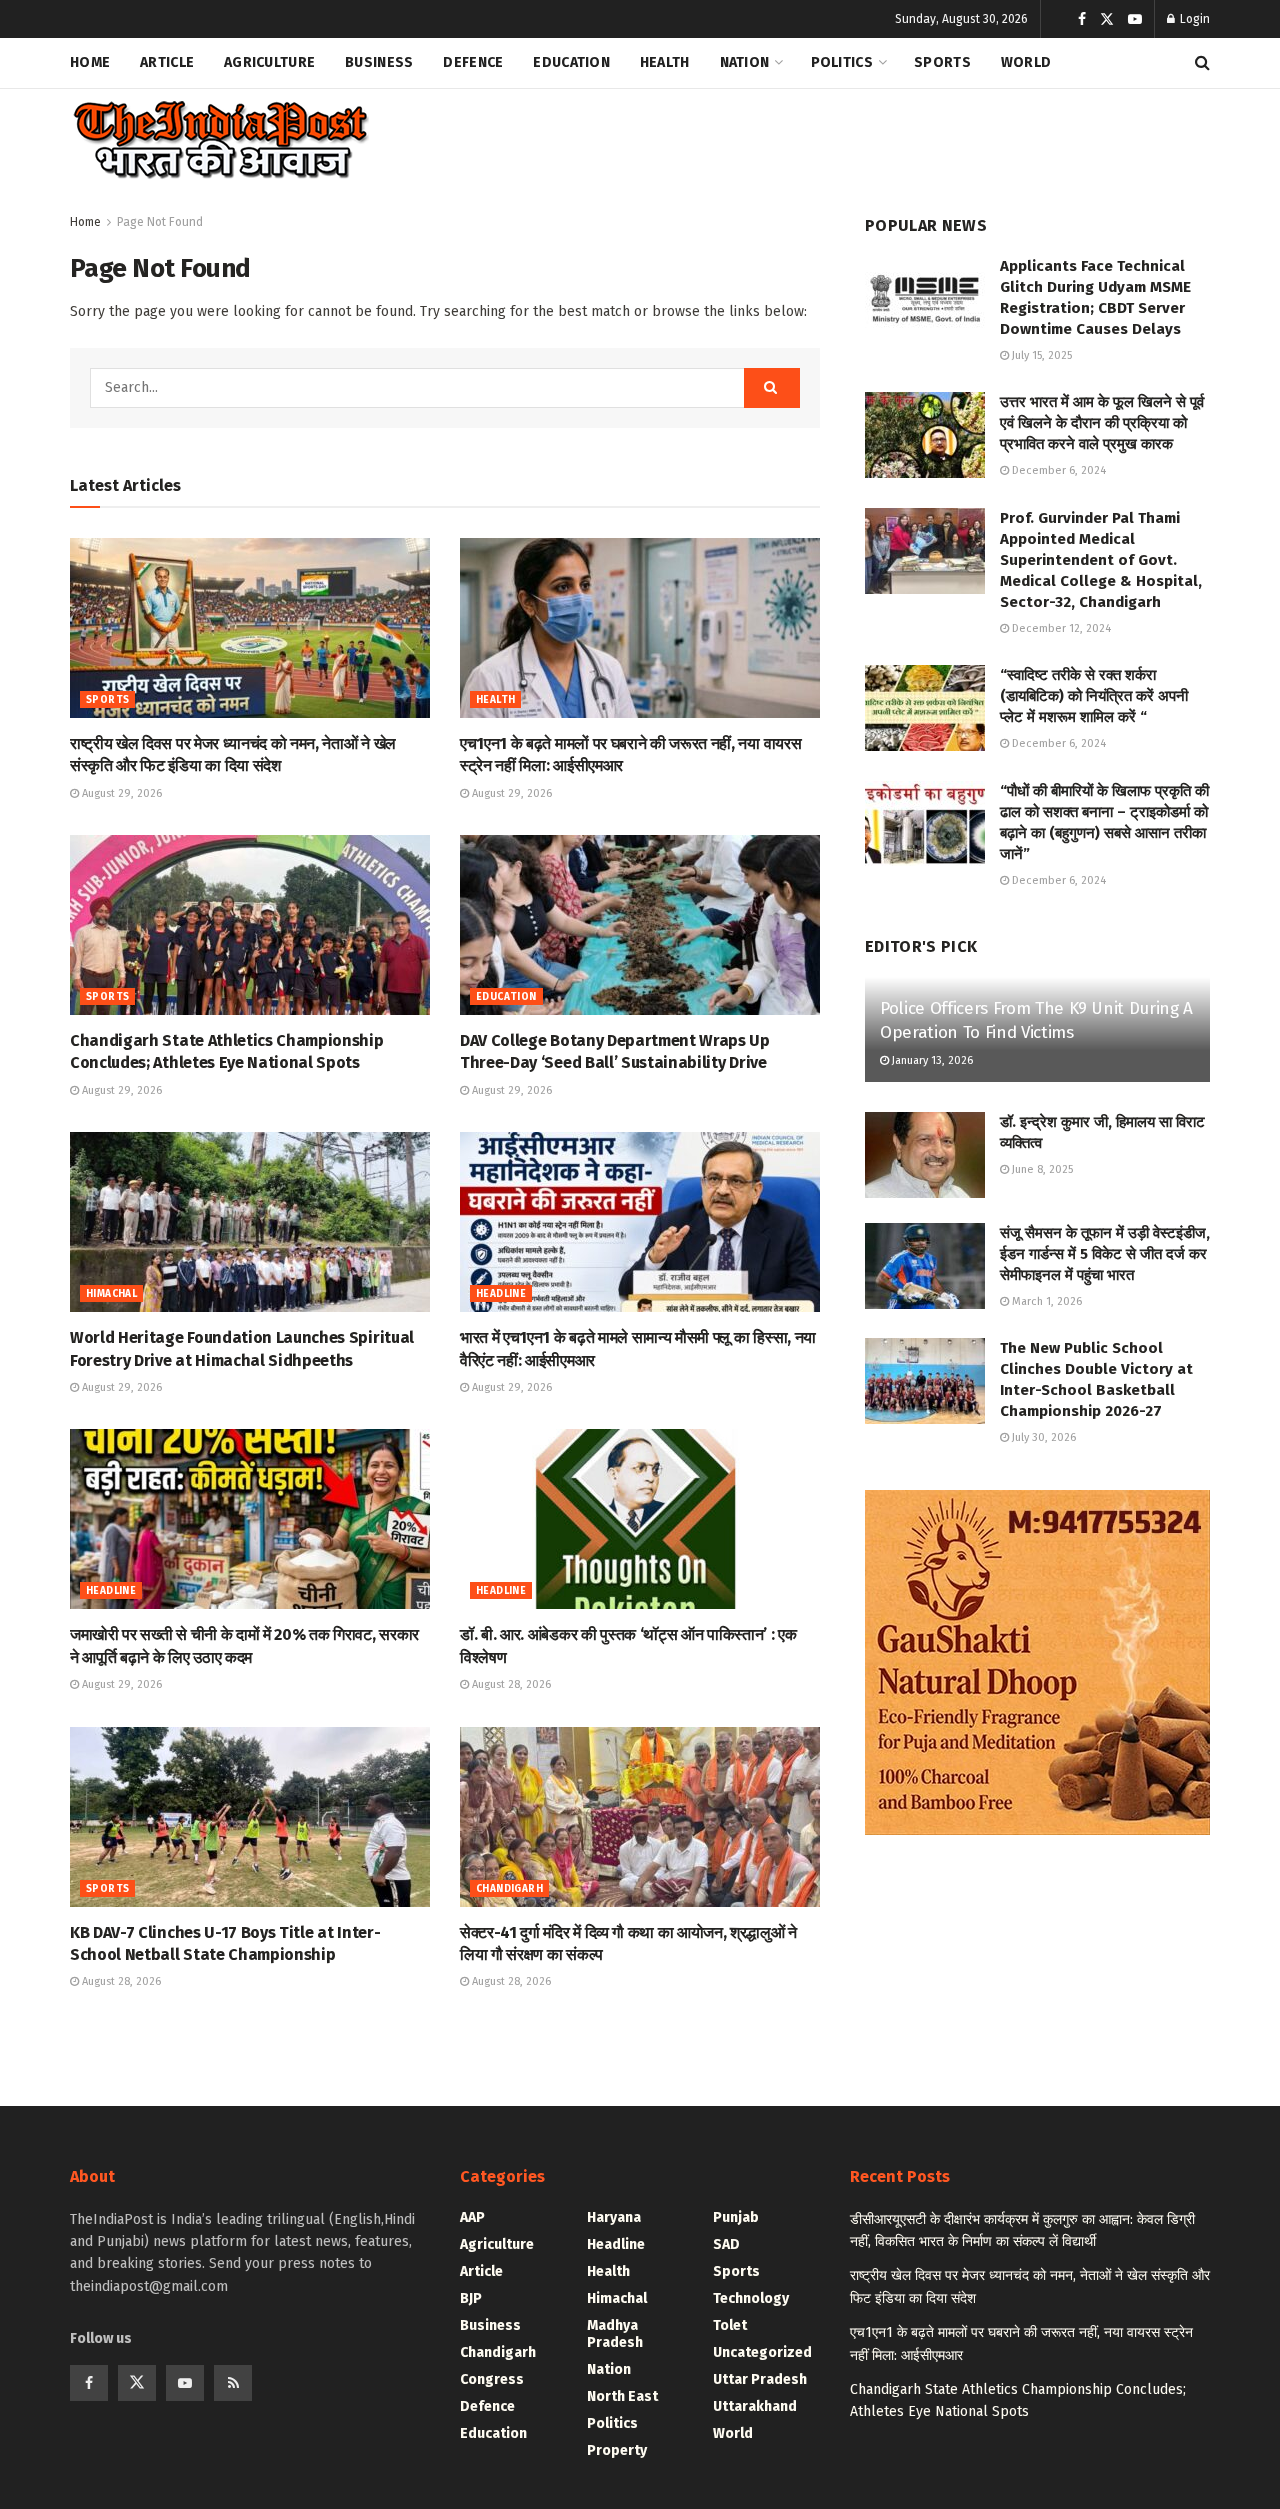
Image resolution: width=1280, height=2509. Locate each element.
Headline (501, 1294)
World (1026, 62)
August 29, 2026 (120, 793)
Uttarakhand (755, 2406)
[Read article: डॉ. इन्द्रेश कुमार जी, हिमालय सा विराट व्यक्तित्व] (925, 1155)
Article (167, 62)
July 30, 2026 (1042, 1437)
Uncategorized (762, 2352)
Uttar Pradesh (760, 2379)
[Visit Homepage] (219, 140)
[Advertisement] (846, 136)
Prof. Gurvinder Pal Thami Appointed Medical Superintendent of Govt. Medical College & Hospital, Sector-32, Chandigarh (1101, 560)
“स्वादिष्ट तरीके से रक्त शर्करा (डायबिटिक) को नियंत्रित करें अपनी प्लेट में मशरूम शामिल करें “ (1094, 696)
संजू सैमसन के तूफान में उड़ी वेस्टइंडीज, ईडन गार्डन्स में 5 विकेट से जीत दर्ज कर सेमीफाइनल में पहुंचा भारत (1105, 1254)
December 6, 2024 (1057, 470)
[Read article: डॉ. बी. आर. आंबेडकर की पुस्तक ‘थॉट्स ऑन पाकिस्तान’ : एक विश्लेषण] (640, 1519)
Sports (942, 62)
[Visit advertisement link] (1037, 1662)
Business (379, 62)
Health (665, 62)
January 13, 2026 (931, 1060)
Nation (745, 62)
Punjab (736, 2217)
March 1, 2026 (1045, 1301)
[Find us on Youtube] (1135, 19)
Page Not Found (160, 222)
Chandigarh (509, 1889)
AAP (472, 2217)
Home (90, 62)
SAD (726, 2244)
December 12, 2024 (1060, 628)
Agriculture (269, 62)
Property (617, 2450)
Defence (473, 62)
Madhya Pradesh (615, 2334)
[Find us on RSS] (233, 2383)
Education (571, 62)
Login (1193, 19)
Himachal (111, 1294)
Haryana (614, 2217)
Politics (842, 62)
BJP (471, 2298)
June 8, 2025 (1041, 1169)
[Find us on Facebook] (1082, 19)
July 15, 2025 (1040, 355)
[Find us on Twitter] (1107, 19)
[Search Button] (1202, 63)
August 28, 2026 (510, 1684)
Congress (492, 2379)
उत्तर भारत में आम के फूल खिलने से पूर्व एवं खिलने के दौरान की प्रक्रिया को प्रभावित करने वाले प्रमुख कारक (1102, 423)
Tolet (730, 2325)
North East (622, 2396)
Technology (751, 2298)
